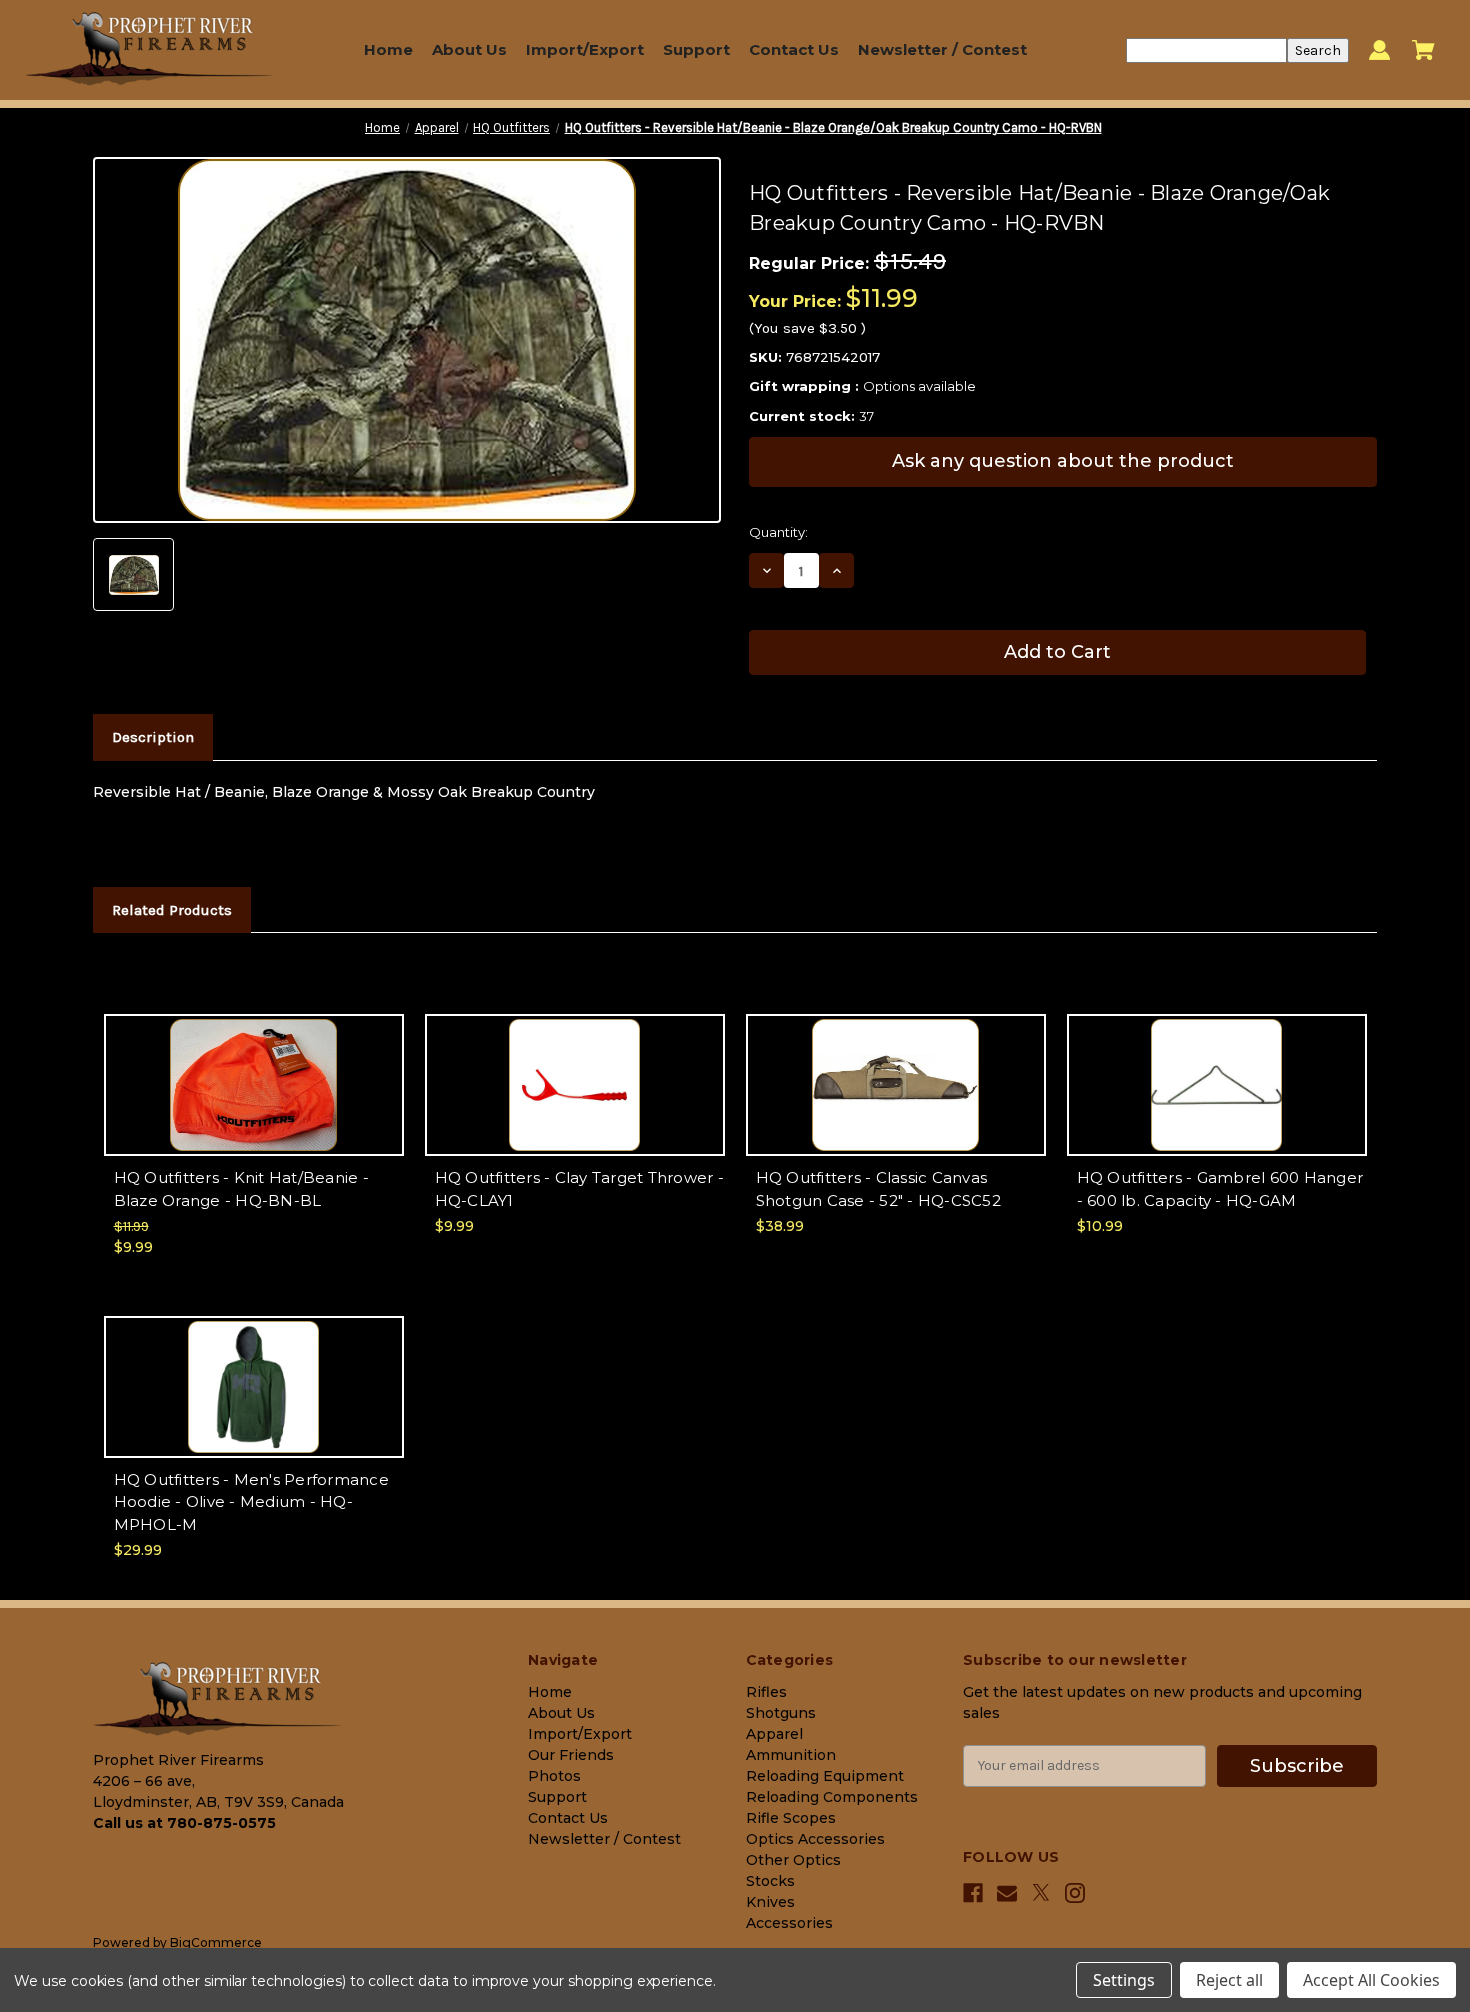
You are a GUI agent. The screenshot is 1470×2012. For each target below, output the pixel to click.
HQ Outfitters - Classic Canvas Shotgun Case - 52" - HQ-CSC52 (878, 1189)
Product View (254, 1102)
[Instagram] (1075, 1893)
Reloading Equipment (825, 1776)
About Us (469, 49)
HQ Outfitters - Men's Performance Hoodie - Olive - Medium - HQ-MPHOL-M (251, 1502)
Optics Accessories (815, 1839)
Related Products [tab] (172, 910)
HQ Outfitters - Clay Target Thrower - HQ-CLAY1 (579, 1189)
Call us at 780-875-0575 (184, 1823)
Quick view (253, 1067)
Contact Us (794, 49)
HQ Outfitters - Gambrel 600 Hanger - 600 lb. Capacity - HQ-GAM (1220, 1189)
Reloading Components (832, 1797)
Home (388, 49)
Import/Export (585, 49)
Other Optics (793, 1860)
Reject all (1229, 1980)
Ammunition (791, 1755)
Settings (1124, 1980)
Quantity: (778, 532)
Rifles (766, 1692)
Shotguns (781, 1713)
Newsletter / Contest (942, 49)
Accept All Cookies (1371, 1980)
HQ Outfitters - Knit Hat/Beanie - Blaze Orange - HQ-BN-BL (241, 1189)
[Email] (1007, 1893)
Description (153, 737)
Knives (770, 1902)
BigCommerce (216, 1942)
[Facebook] (973, 1893)
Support (696, 49)
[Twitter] (1041, 1892)
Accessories (789, 1923)
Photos (554, 1776)
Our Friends (571, 1755)
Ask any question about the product (1063, 461)
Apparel (774, 1734)
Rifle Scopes (791, 1818)
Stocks (770, 1881)
